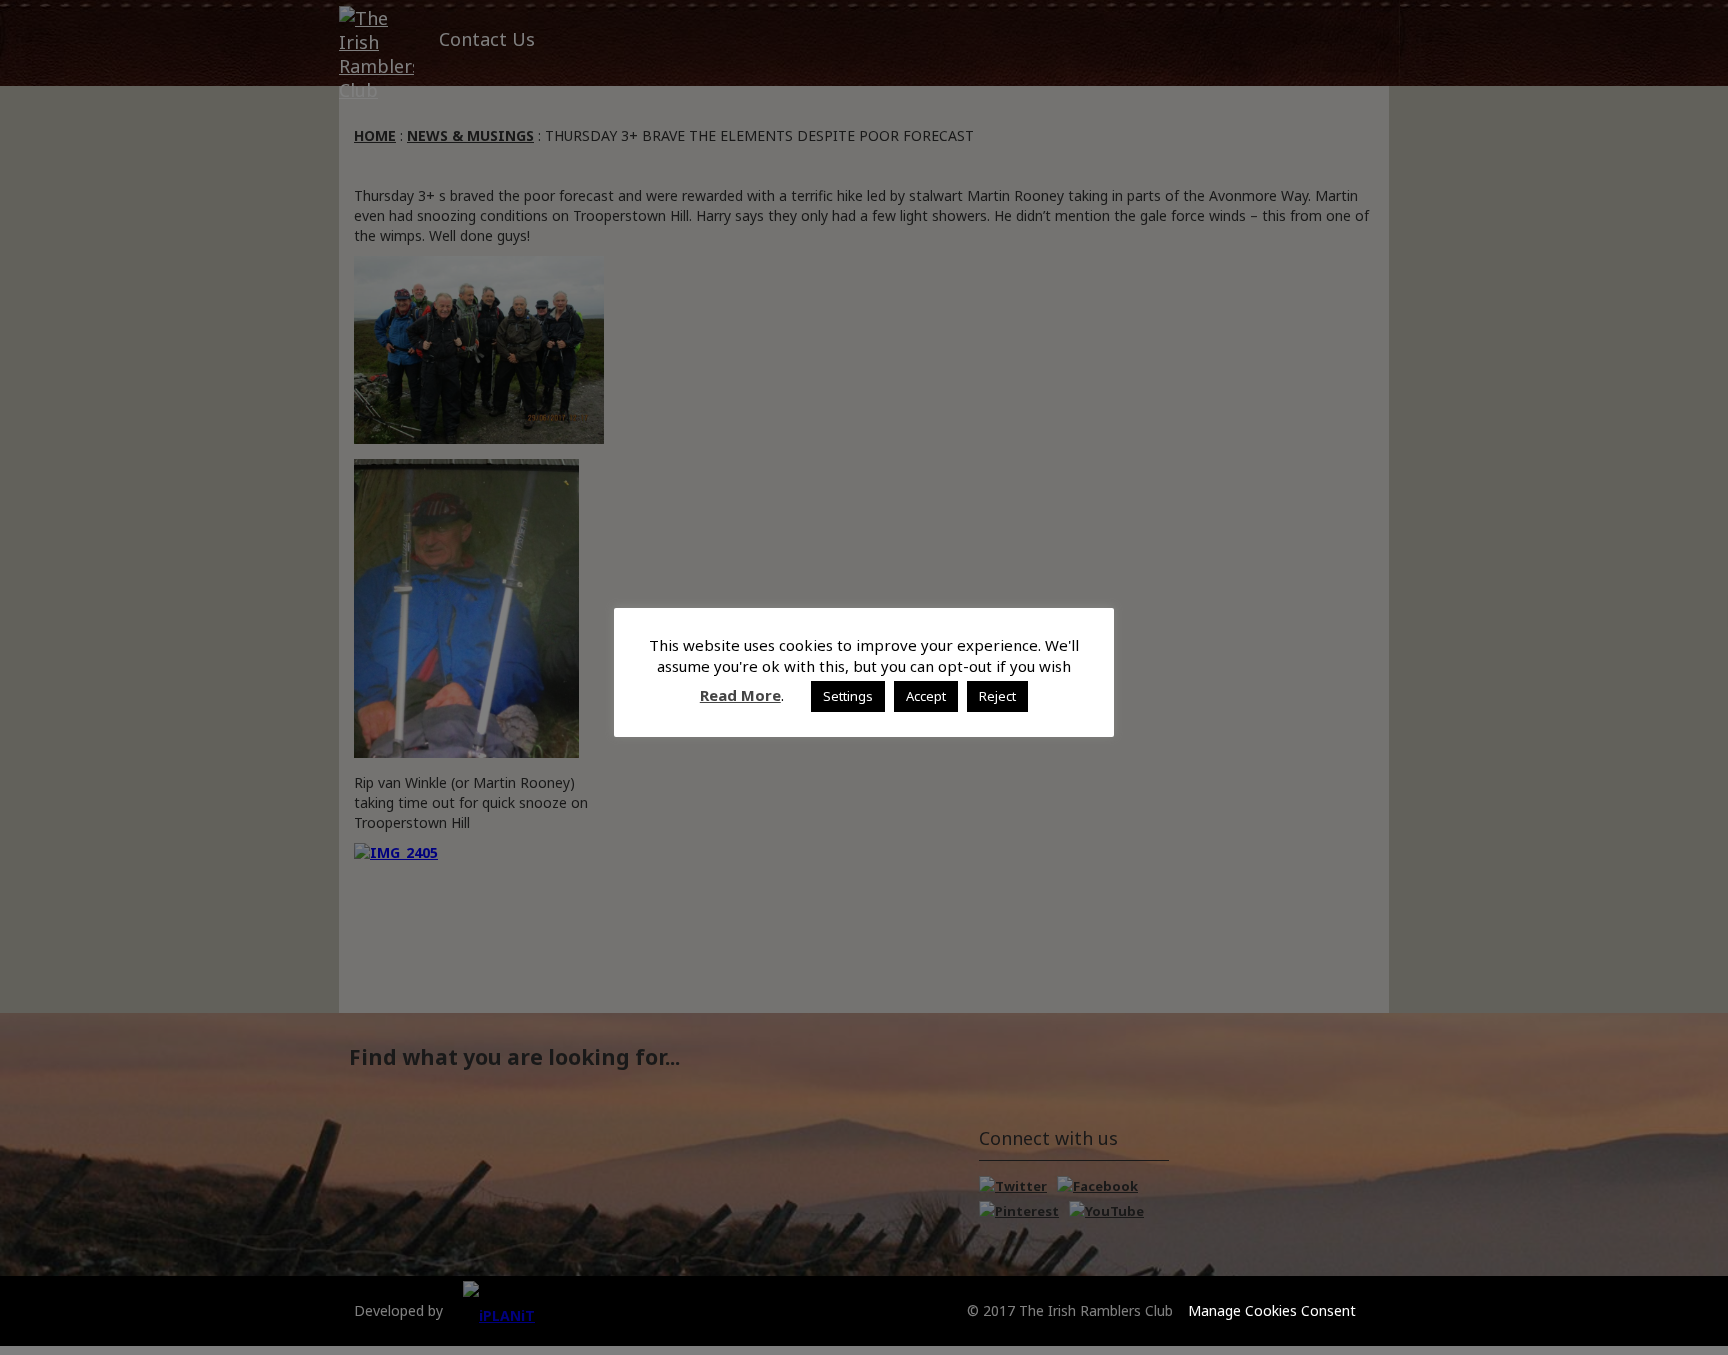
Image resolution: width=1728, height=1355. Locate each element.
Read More (740, 695)
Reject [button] (997, 696)
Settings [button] (848, 696)
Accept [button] (926, 696)
